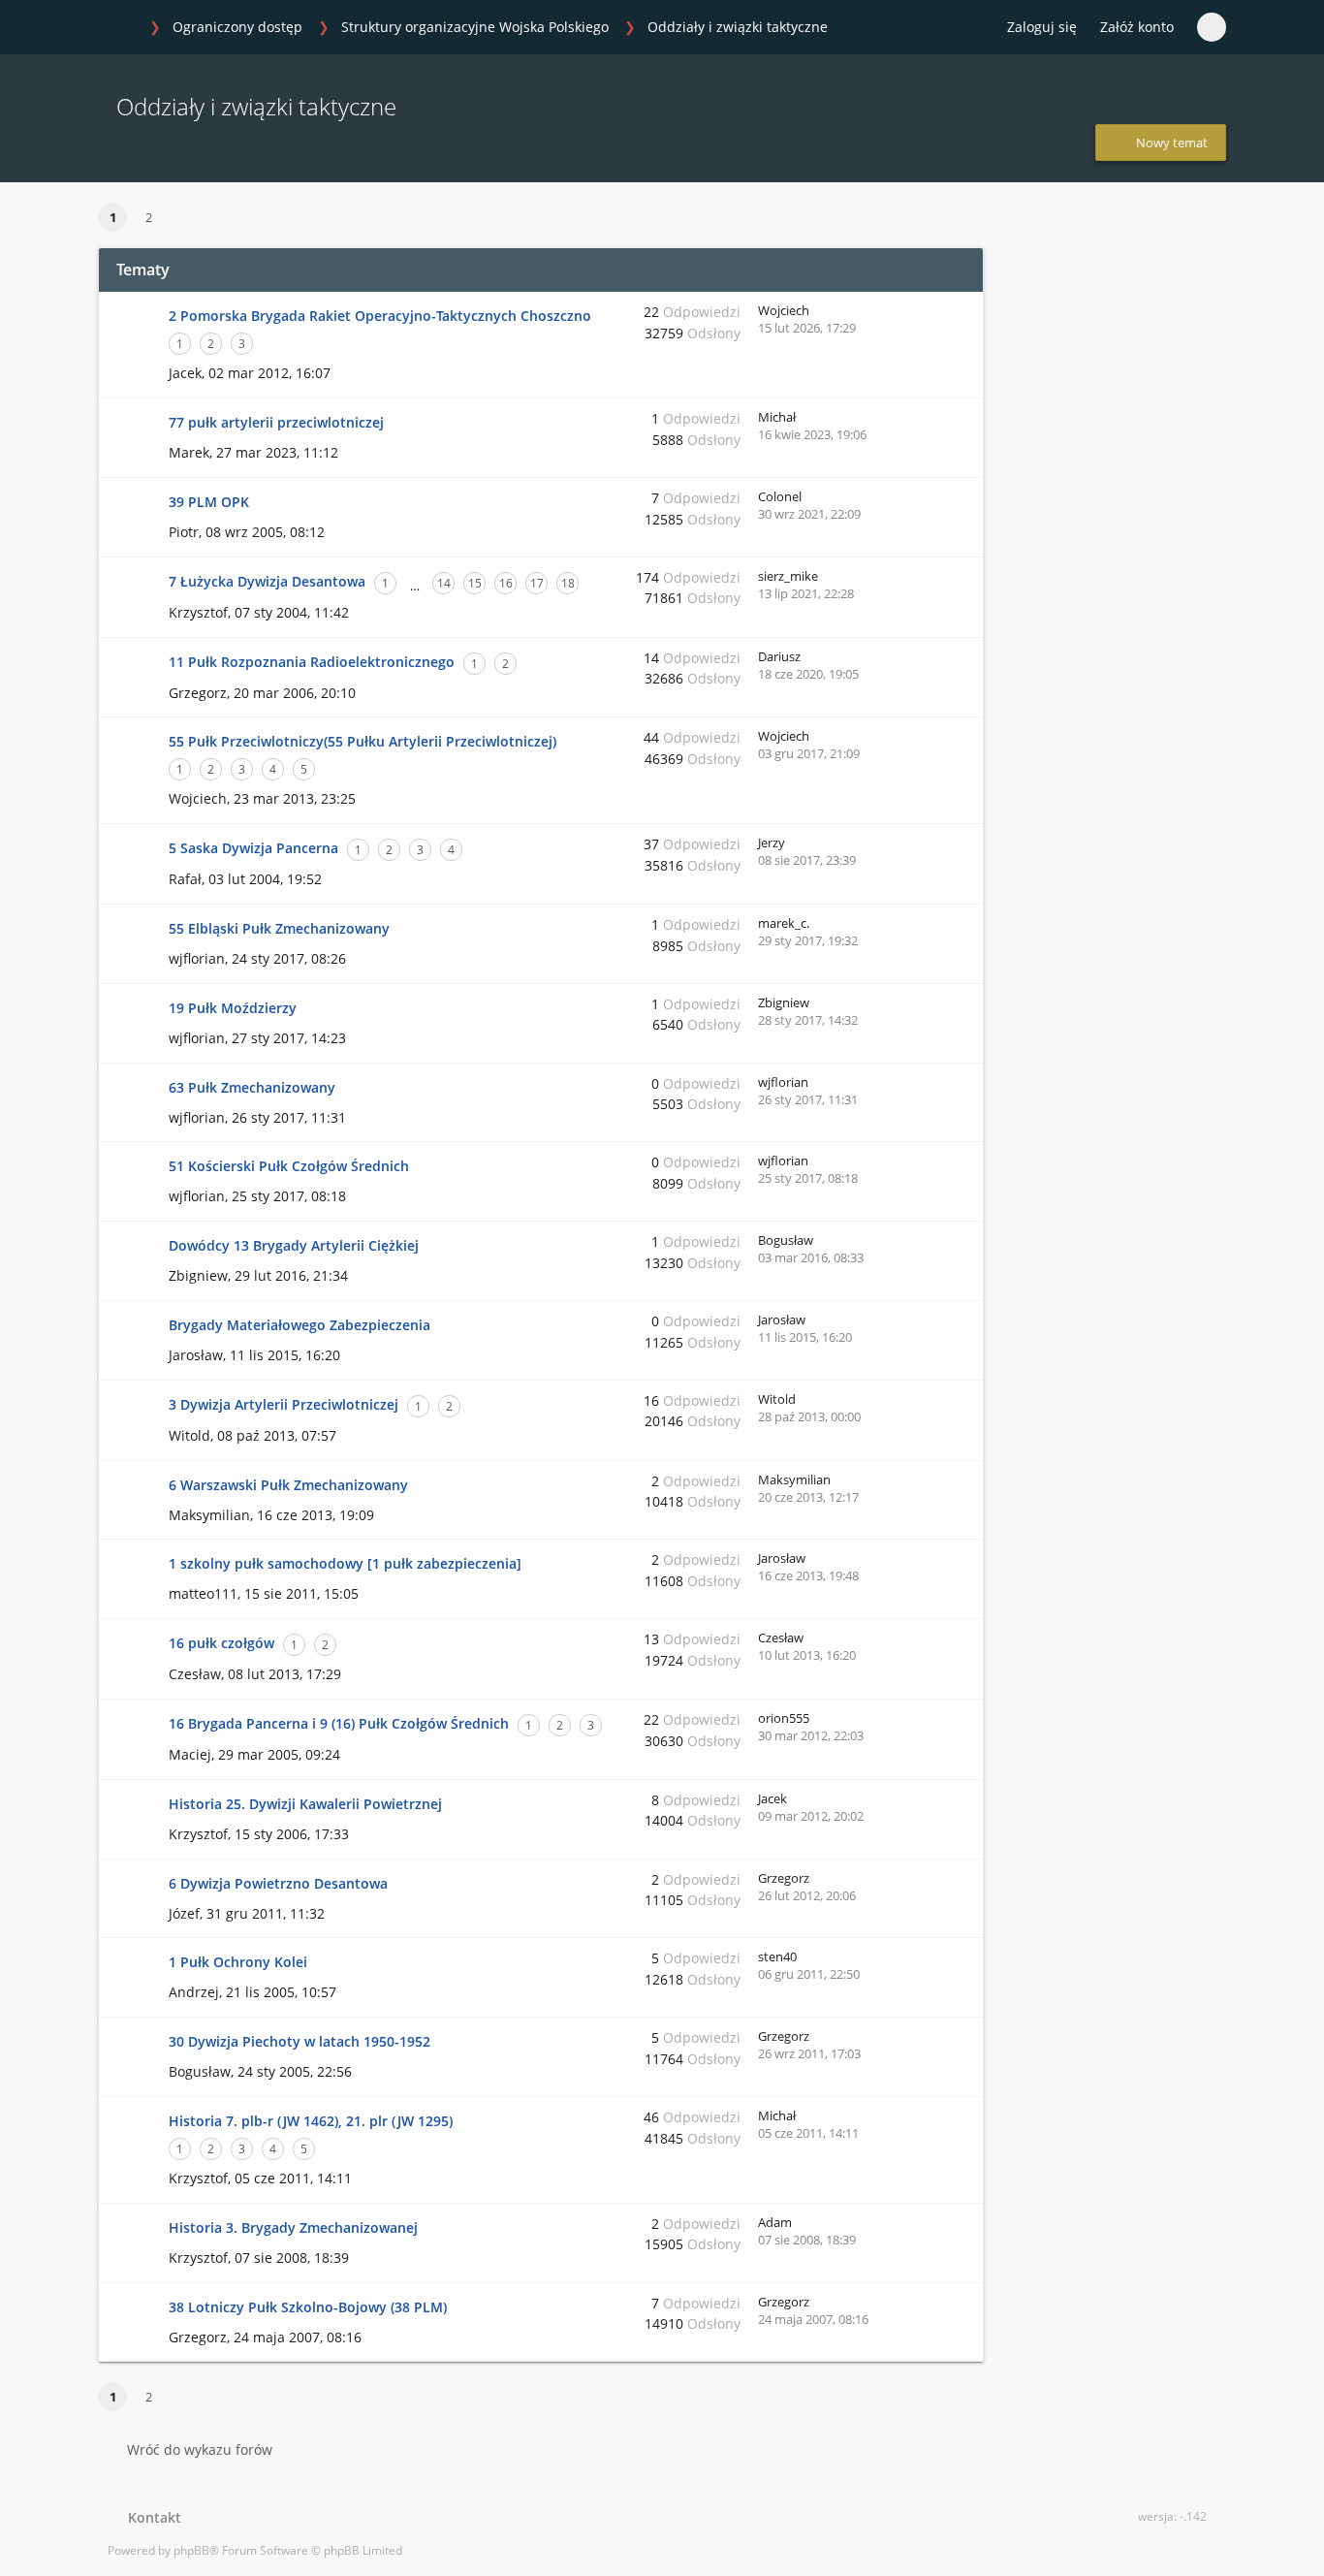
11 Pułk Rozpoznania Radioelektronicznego (312, 662)
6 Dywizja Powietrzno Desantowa (278, 1883)
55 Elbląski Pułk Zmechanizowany (279, 928)
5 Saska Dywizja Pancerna (253, 848)
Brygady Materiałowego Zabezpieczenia (299, 1325)
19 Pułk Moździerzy (233, 1008)
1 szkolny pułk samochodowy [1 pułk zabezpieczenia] (345, 1563)
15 (475, 583)
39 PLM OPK (209, 502)
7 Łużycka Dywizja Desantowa (267, 581)
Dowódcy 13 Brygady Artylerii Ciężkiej (294, 1245)
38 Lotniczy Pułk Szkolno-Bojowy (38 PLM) (308, 2307)
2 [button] (149, 217)
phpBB (191, 2550)
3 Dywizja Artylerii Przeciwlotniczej (284, 1404)
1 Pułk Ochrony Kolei (238, 1962)
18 (568, 583)
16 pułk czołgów (221, 1643)
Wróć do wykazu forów (200, 2449)
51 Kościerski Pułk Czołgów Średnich (289, 1166)
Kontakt (151, 2517)
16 (506, 583)
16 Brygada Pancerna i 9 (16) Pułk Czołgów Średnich (339, 1723)
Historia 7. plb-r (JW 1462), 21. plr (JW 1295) (311, 2121)
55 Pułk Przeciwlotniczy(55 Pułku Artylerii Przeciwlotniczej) (363, 741)
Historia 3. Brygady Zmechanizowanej (293, 2227)
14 (444, 583)
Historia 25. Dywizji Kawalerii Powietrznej (305, 1804)
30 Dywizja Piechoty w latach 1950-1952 (299, 2041)
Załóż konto (1137, 27)
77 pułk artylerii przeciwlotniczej (276, 422)
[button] (188, 218)
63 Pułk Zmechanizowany (252, 1087)
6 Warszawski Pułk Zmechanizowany (288, 1485)
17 (537, 583)
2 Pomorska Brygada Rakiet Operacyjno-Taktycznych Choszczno (380, 316)
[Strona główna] (118, 28)
